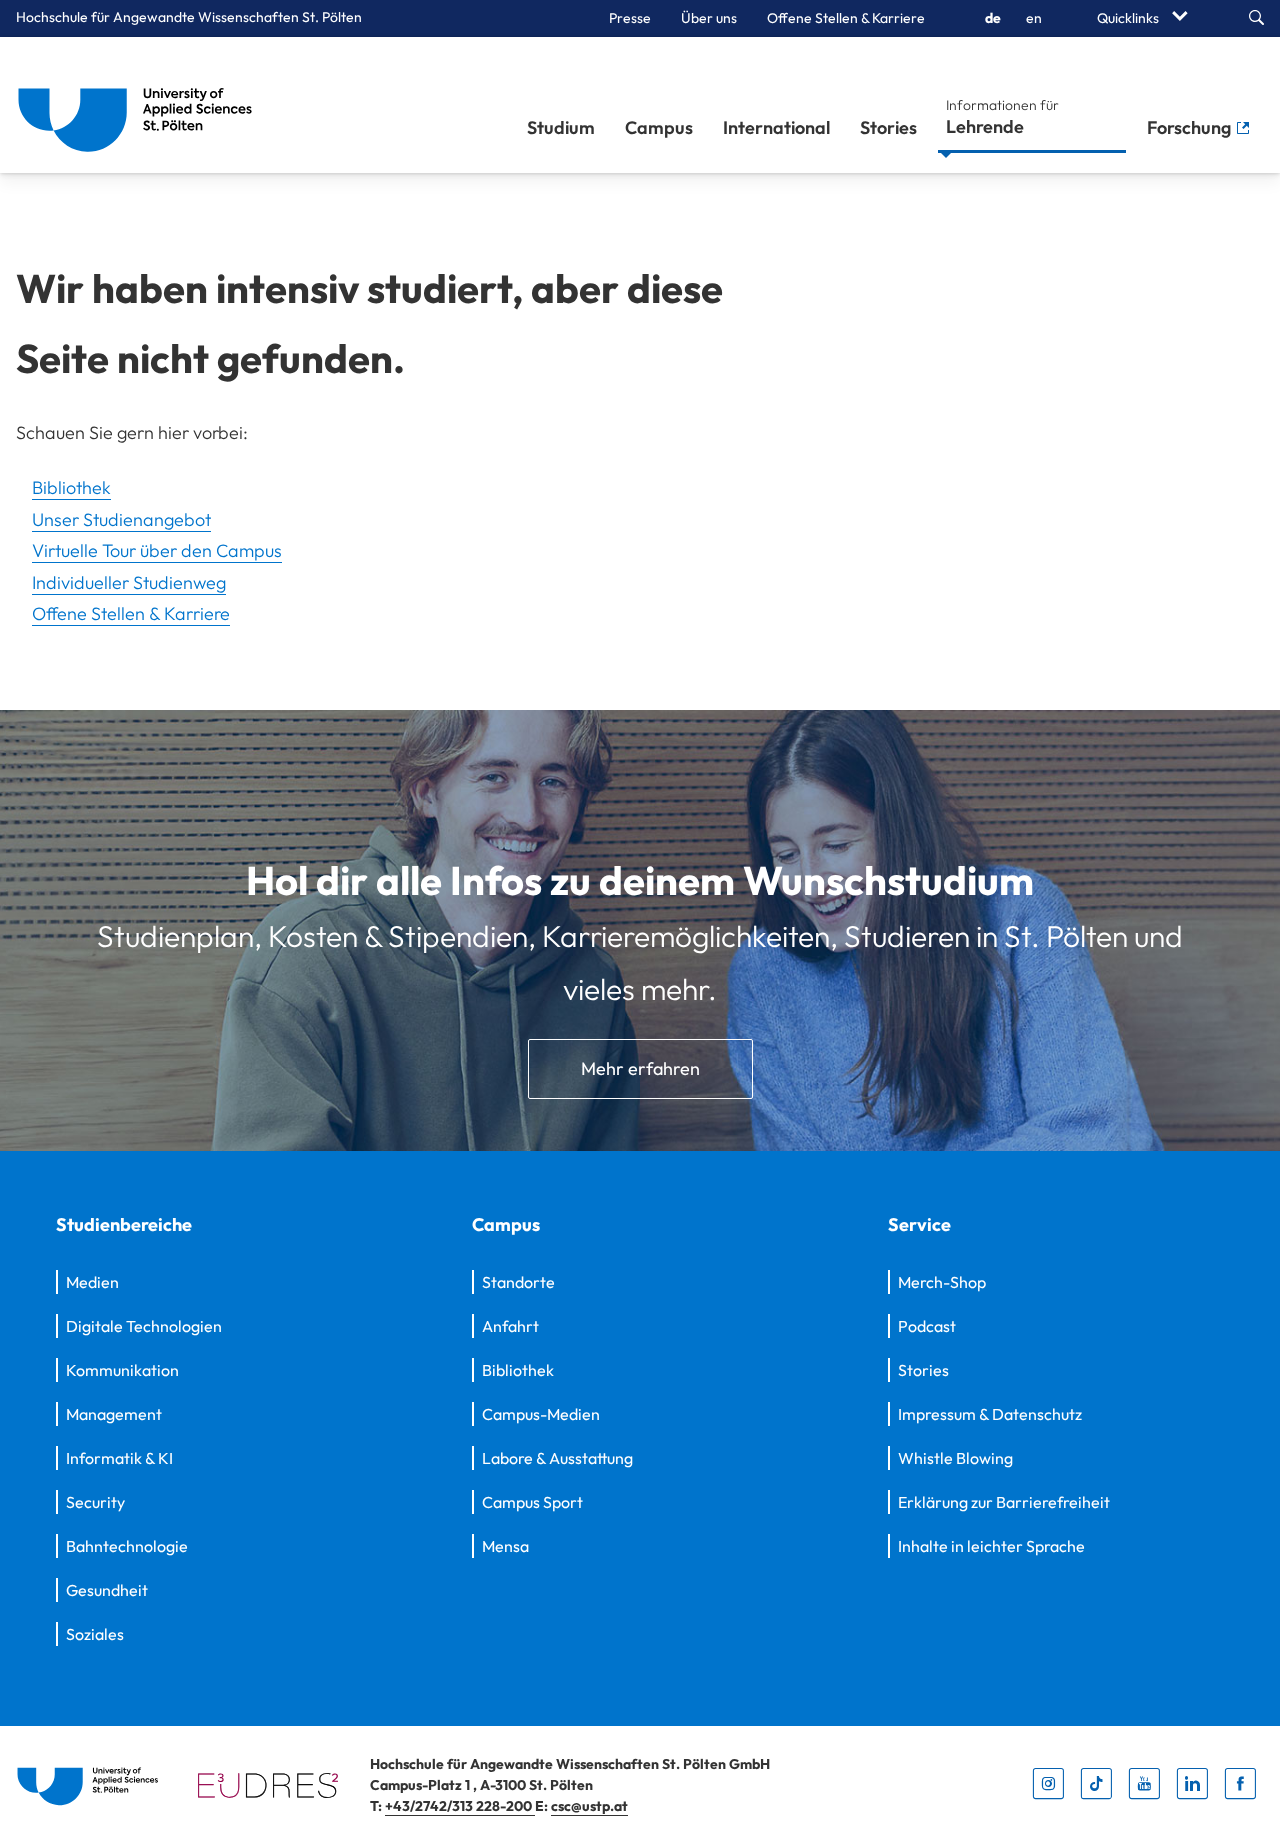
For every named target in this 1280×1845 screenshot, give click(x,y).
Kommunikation (122, 1370)
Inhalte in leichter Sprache (991, 1546)
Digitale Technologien (144, 1326)
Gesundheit (107, 1590)
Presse (630, 18)
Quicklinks (1129, 18)
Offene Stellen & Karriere (846, 18)
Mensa (505, 1546)
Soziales (95, 1634)
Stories (888, 127)
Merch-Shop (942, 1282)
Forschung (1191, 127)
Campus (659, 127)
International (776, 127)
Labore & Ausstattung (557, 1458)
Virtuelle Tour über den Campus (157, 550)
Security (95, 1502)
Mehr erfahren (640, 1068)
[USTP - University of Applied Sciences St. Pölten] (140, 105)
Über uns (709, 18)
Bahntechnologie (127, 1546)
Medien (92, 1282)
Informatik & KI (119, 1458)
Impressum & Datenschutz (990, 1414)
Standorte (518, 1282)
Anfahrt (510, 1326)
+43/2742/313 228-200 (460, 1806)
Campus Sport (532, 1502)
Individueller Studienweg (129, 582)
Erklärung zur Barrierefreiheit (1004, 1502)
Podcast (927, 1326)
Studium (561, 127)
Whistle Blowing (955, 1458)
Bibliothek (71, 487)
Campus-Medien (541, 1414)
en (1034, 18)
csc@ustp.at (589, 1806)
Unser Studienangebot (121, 519)
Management (114, 1414)
